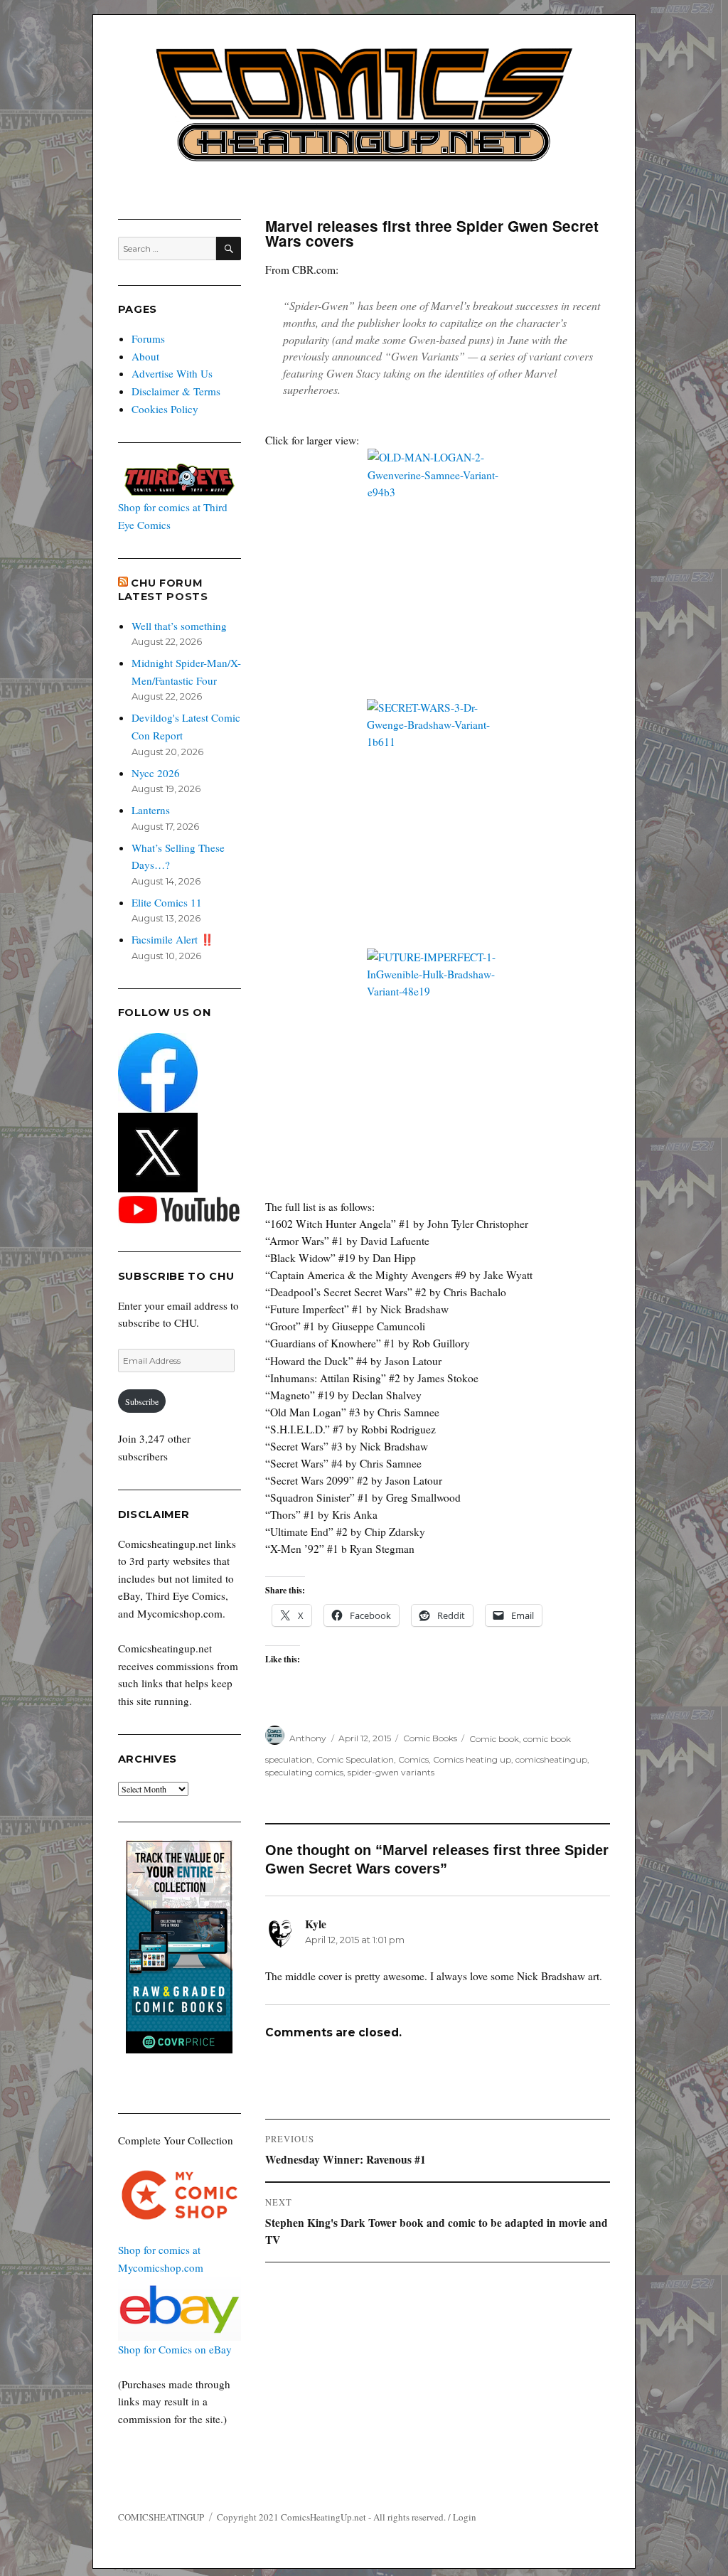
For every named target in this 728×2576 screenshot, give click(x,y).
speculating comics (304, 1772)
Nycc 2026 (156, 773)
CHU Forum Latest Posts (163, 590)
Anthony (308, 1738)
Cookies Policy (165, 409)
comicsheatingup (551, 1759)
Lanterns (151, 810)
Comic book (494, 1738)
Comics (413, 1759)
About (145, 356)
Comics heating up (472, 1759)
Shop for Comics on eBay (175, 2349)
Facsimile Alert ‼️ (173, 939)
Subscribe (142, 1401)
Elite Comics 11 (167, 902)
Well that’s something (179, 626)
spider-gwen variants (391, 1772)
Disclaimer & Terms (176, 391)
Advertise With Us (172, 373)
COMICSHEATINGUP (161, 2517)
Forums (148, 338)
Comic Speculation (355, 1759)
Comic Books (430, 1738)
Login (465, 2517)
